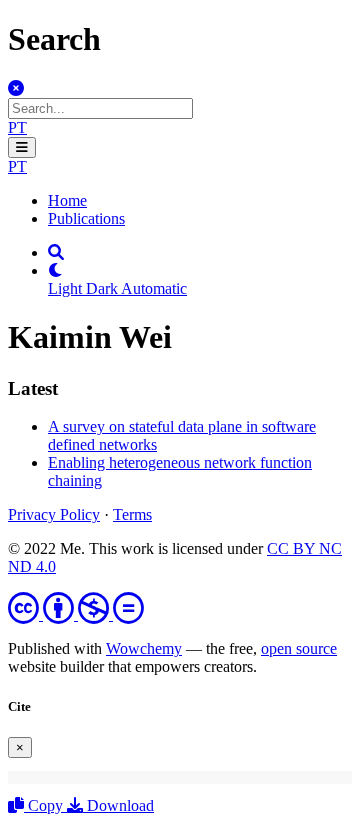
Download (118, 805)
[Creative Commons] (76, 614)
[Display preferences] (56, 270)
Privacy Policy (54, 514)
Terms (132, 514)
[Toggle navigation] (22, 147)
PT (17, 127)
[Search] (56, 252)
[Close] (16, 88)
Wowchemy (144, 648)
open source (299, 648)
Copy (45, 805)
